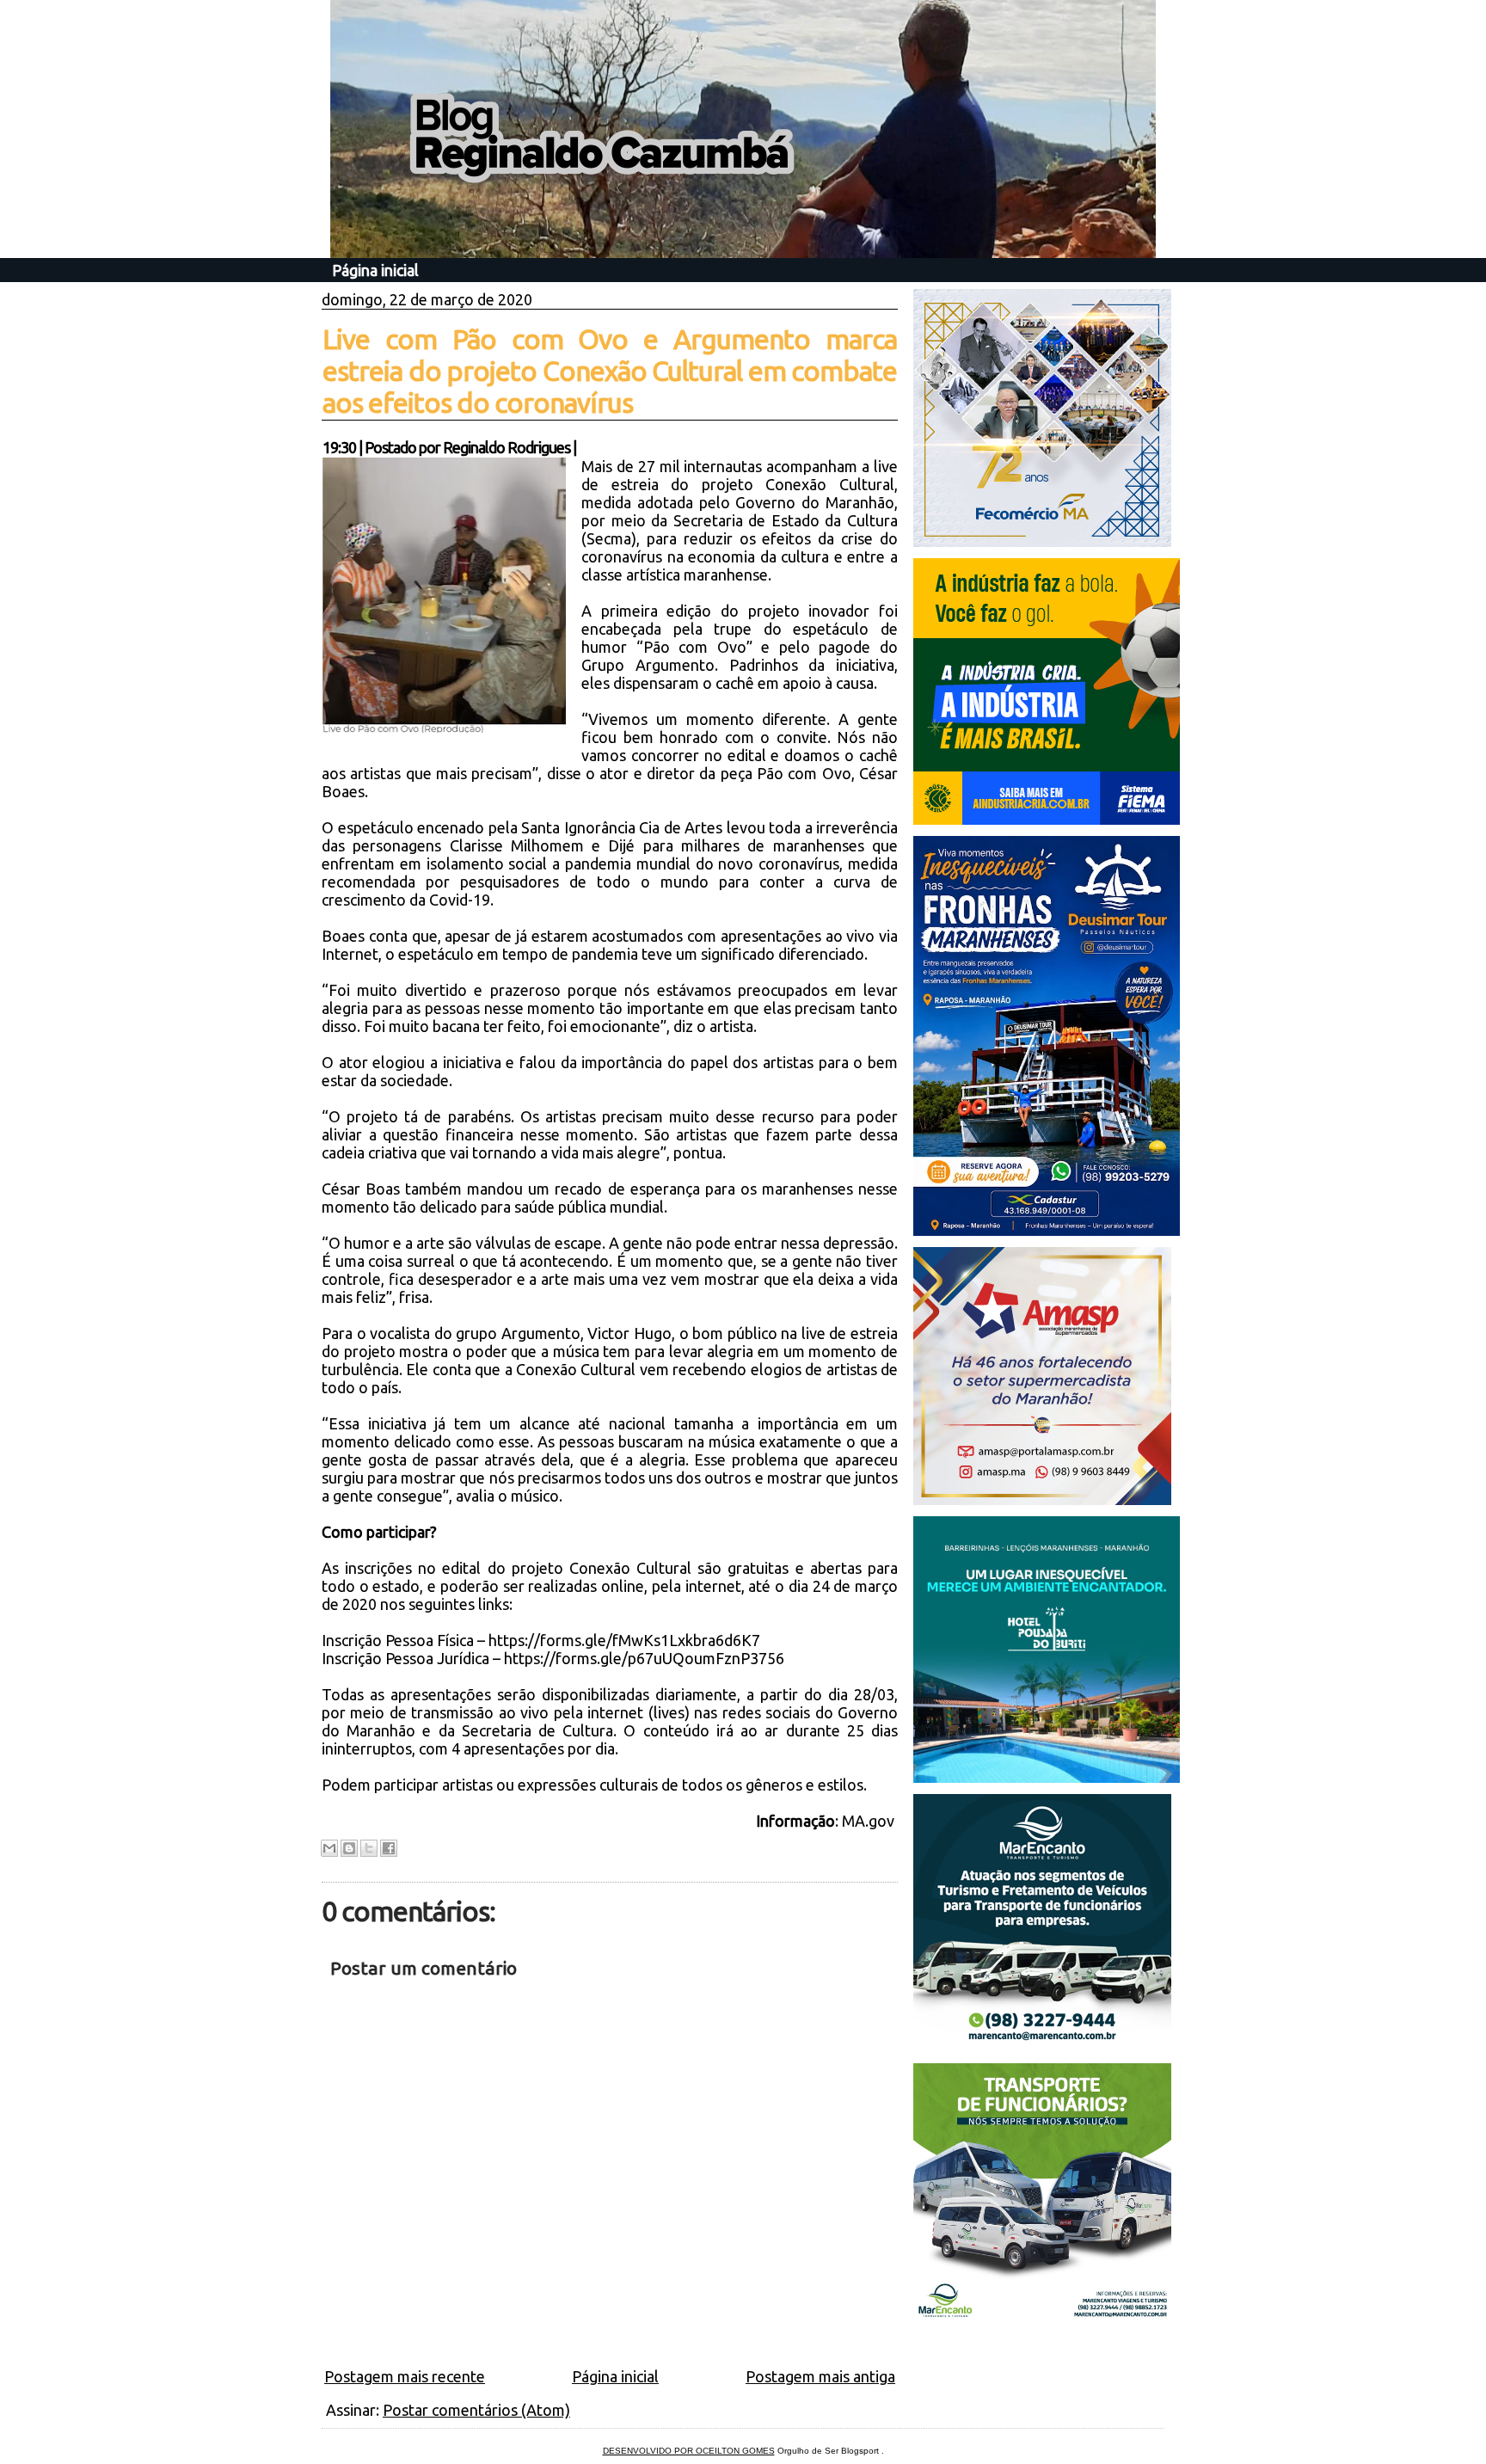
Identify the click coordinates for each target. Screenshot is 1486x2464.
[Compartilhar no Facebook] (389, 1848)
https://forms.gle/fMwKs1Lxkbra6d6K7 (624, 1640)
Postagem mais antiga (820, 2376)
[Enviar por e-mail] (329, 1848)
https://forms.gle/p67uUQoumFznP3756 (644, 1658)
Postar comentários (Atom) (476, 2410)
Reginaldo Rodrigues (507, 447)
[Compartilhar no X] (369, 1848)
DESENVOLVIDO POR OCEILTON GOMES (689, 2451)
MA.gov (870, 1821)
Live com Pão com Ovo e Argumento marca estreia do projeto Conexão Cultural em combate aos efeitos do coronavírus (610, 371)
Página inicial (375, 270)
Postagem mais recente (405, 2376)
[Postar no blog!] (349, 1848)
